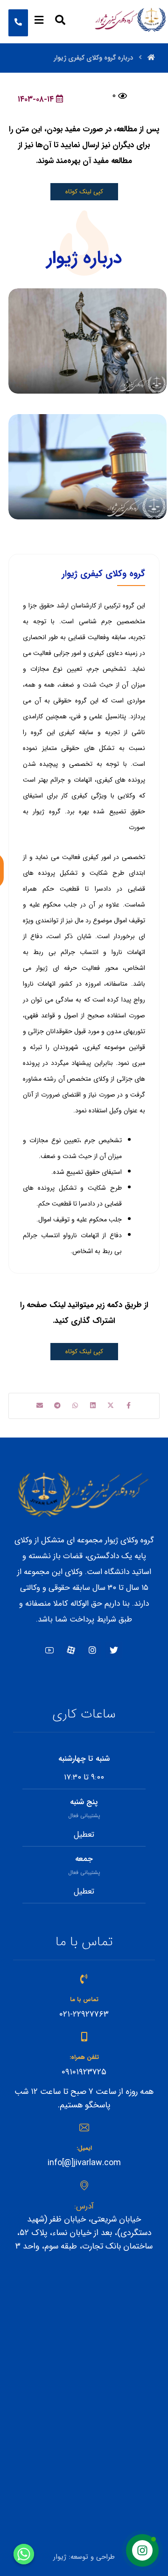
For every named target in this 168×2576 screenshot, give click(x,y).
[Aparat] (71, 1650)
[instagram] (92, 1650)
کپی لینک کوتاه (84, 192)
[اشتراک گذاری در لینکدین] (93, 1405)
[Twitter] (114, 1650)
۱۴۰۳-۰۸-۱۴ (36, 99)
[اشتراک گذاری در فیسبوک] (128, 1405)
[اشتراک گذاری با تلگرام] (57, 1405)
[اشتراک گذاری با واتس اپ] (75, 1405)
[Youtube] (49, 1650)
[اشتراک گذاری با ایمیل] (40, 1405)
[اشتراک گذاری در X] (111, 1405)
